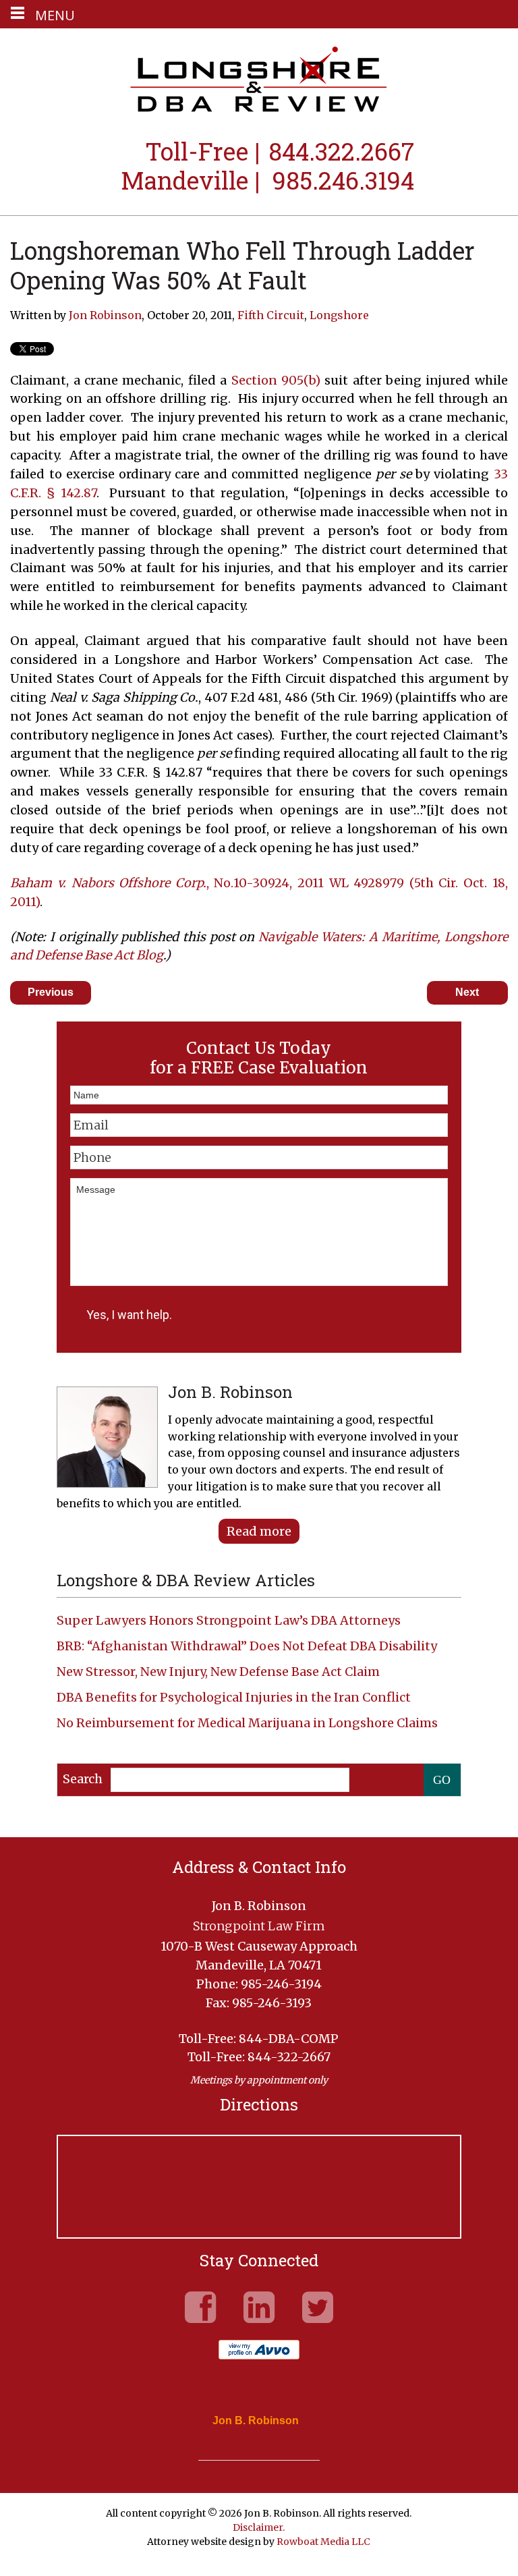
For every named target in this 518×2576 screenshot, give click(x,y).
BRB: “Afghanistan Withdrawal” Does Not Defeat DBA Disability (247, 1646)
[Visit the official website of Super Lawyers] (249, 2453)
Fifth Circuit (271, 315)
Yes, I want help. (129, 1315)
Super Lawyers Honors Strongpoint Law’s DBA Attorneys (229, 1620)
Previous (51, 992)
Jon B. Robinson (256, 2421)
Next (467, 992)
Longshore (339, 315)
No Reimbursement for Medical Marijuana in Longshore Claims (247, 1723)
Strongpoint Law (259, 81)
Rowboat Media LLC (323, 2542)
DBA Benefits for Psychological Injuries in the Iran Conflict (234, 1697)
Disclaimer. (259, 2527)
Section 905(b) (276, 380)
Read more (259, 1531)
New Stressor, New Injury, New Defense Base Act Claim (218, 1672)
